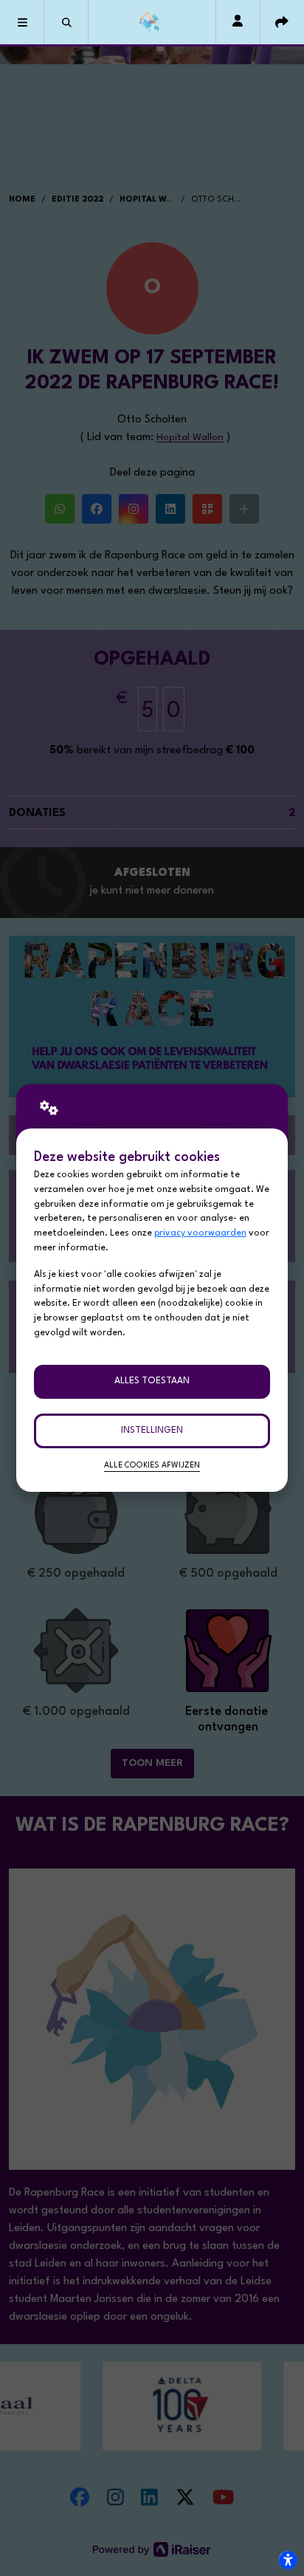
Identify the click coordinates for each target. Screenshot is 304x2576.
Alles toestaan (152, 1381)
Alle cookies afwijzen (152, 1466)
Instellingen (152, 1431)
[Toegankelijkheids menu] (288, 2560)
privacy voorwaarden (200, 1233)
